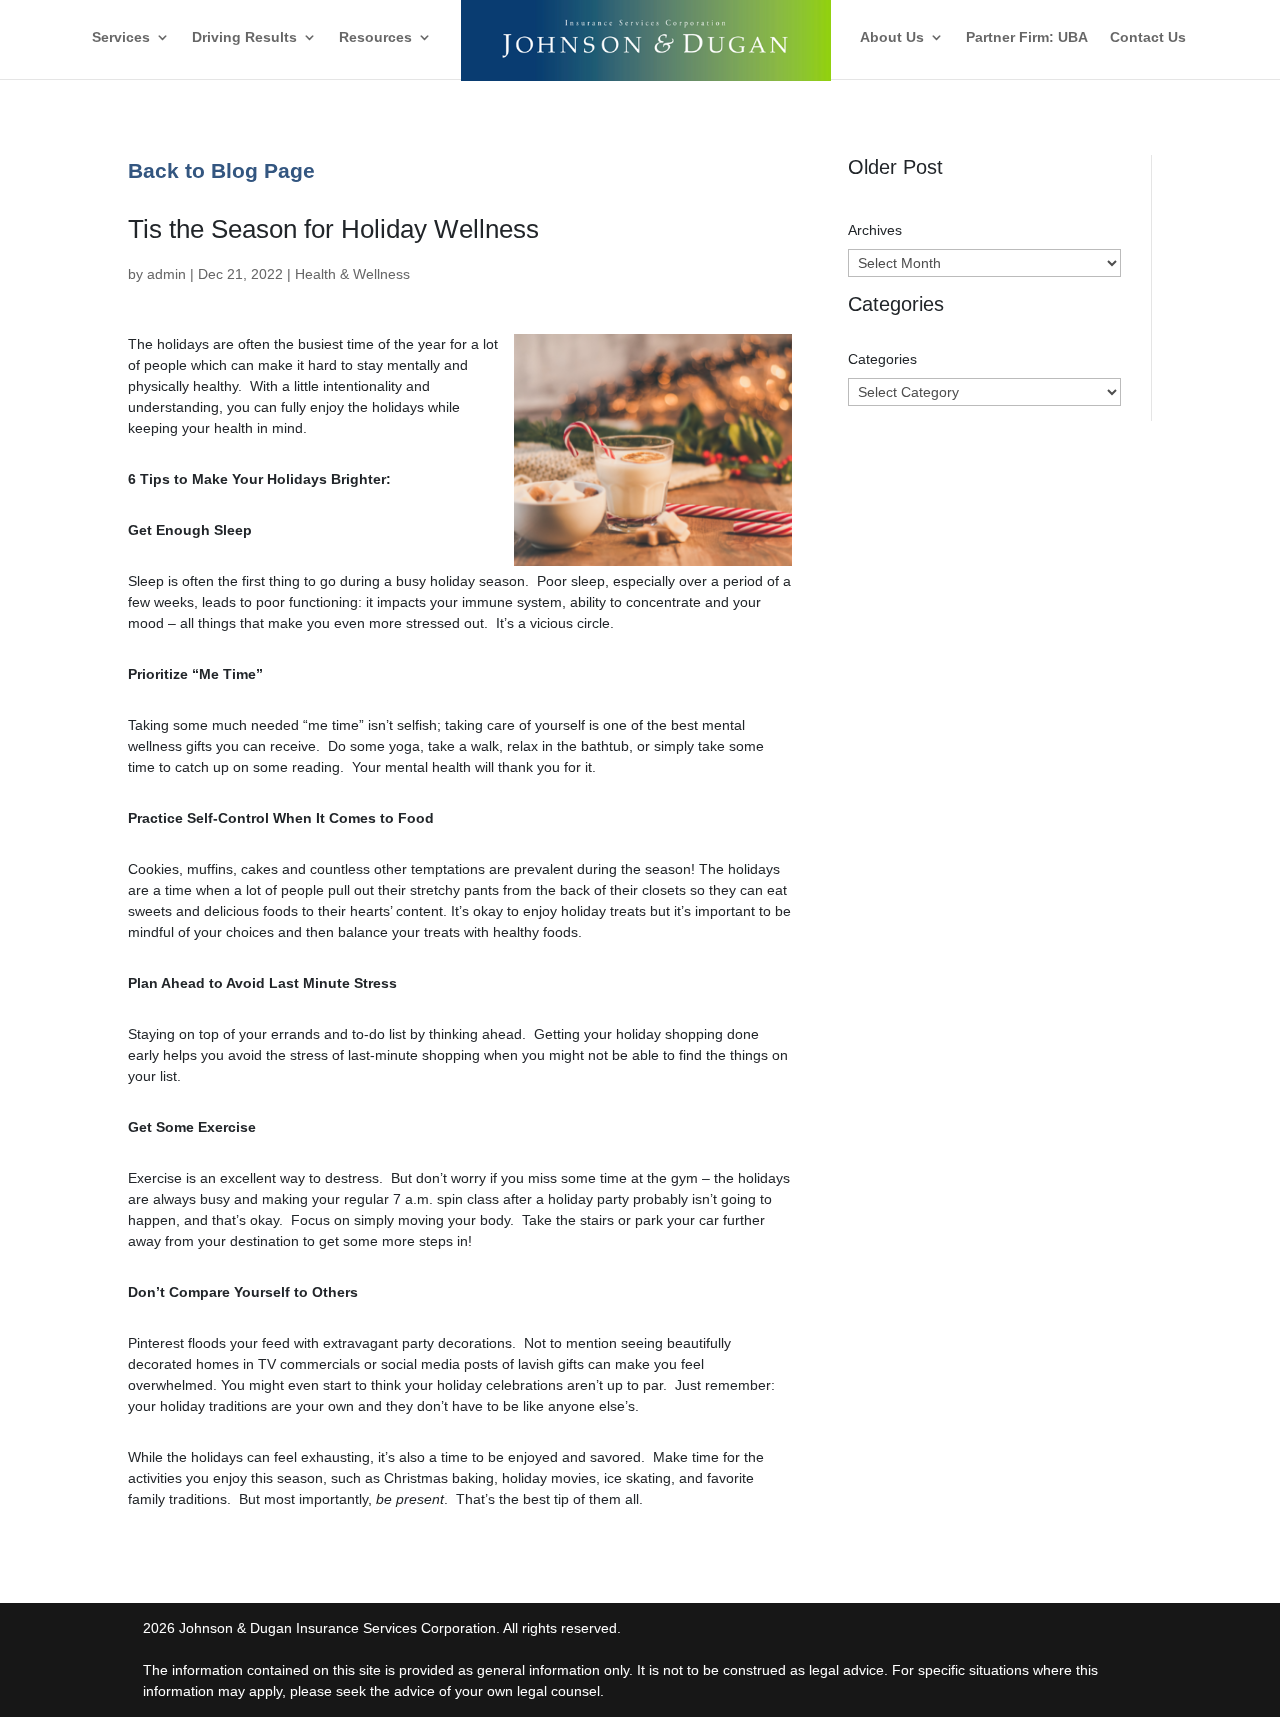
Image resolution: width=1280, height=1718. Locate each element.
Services (121, 37)
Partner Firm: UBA (1027, 37)
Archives (875, 230)
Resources (375, 37)
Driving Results (244, 37)
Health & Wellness (352, 274)
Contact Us (1148, 37)
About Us (892, 37)
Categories (882, 359)
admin (166, 274)
